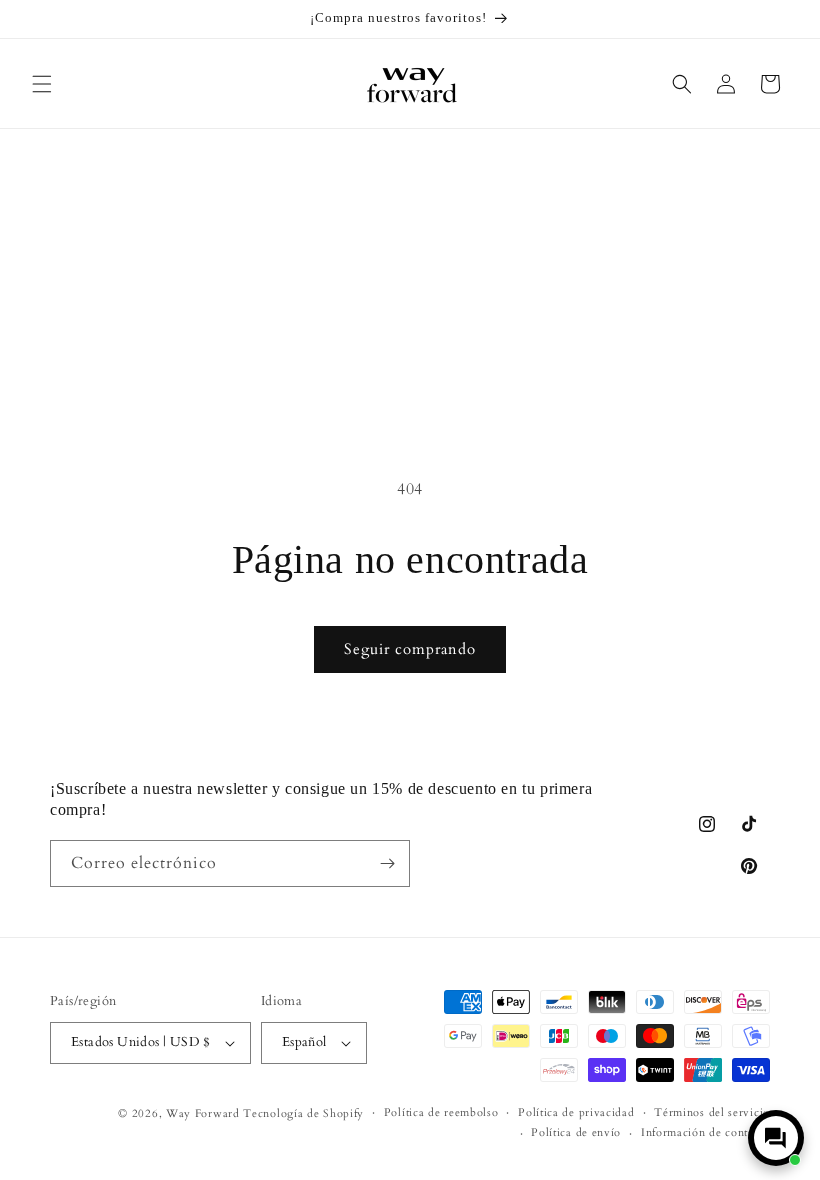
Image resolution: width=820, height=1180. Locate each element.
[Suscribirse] (387, 863)
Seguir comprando (410, 649)
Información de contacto (705, 1132)
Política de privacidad (576, 1112)
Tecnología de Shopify (303, 1113)
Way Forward (203, 1113)
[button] (42, 84)
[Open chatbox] (776, 1138)
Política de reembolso (441, 1112)
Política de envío (576, 1132)
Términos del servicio (712, 1112)
